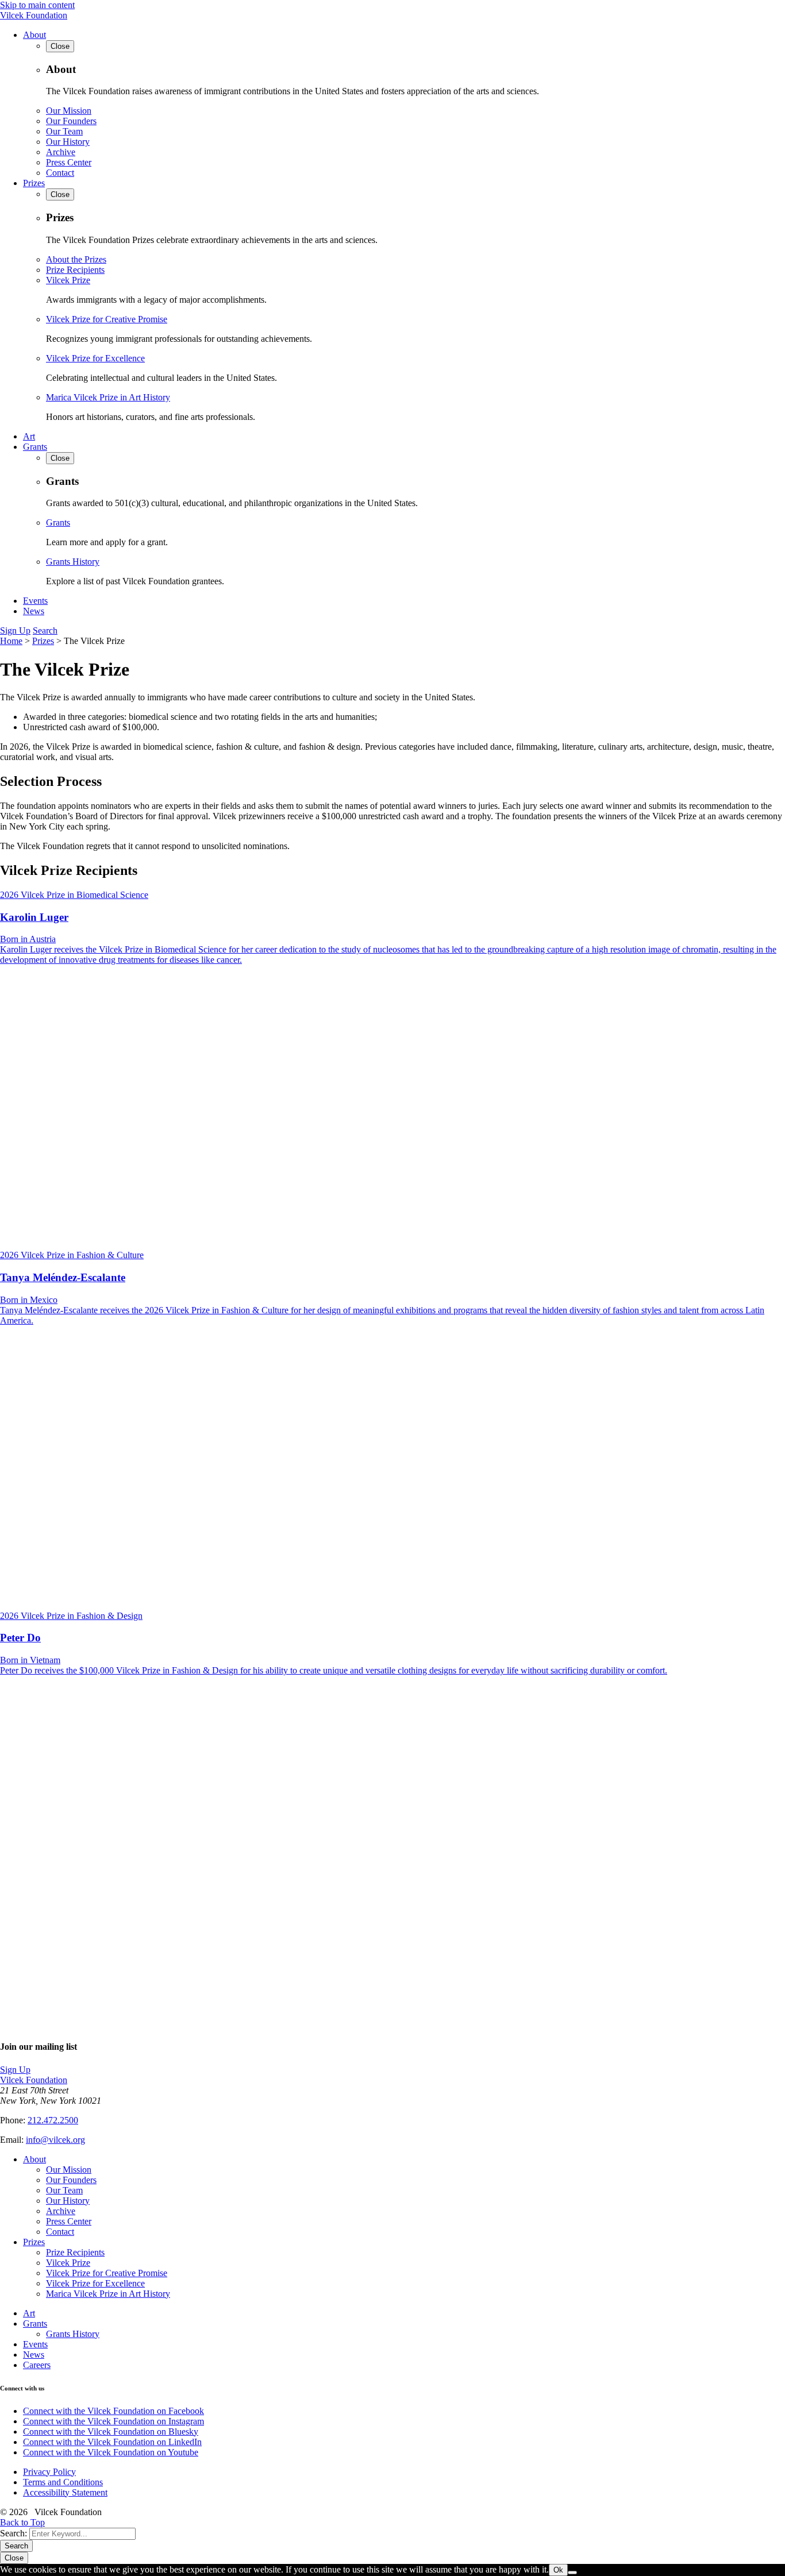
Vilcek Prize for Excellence (95, 358)
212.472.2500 (53, 2120)
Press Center (69, 162)
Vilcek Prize (68, 280)
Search (45, 630)
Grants (35, 447)
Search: (14, 2533)
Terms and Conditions (63, 2482)
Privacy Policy (49, 2472)
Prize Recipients (75, 270)
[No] (572, 2573)
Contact (60, 173)
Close (14, 2558)
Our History (68, 142)
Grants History (73, 562)
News (34, 611)
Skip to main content (37, 5)
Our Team (64, 131)
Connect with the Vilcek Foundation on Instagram (113, 2421)
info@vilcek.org (55, 2140)
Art (29, 436)
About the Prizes (76, 259)
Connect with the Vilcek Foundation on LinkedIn (112, 2442)
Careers (37, 2365)
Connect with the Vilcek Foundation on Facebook (113, 2411)
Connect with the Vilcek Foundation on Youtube (111, 2452)
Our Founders (71, 121)
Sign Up (15, 630)
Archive (61, 152)
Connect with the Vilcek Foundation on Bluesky (111, 2432)
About (34, 35)
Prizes (34, 183)
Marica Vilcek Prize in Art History (108, 397)
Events (35, 601)
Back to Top (22, 2522)
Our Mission (69, 111)
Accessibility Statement (65, 2492)
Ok (558, 2570)
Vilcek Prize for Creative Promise (107, 319)
